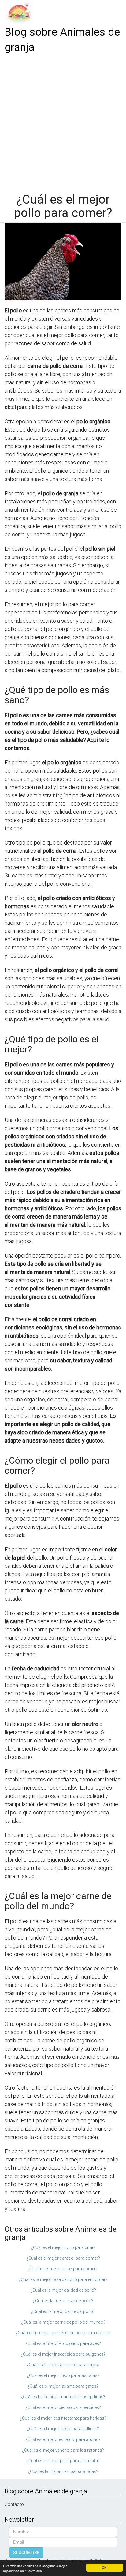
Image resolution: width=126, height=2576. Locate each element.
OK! (105, 2567)
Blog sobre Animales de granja (62, 40)
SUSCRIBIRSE (26, 2553)
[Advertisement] (63, 121)
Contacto (14, 2504)
